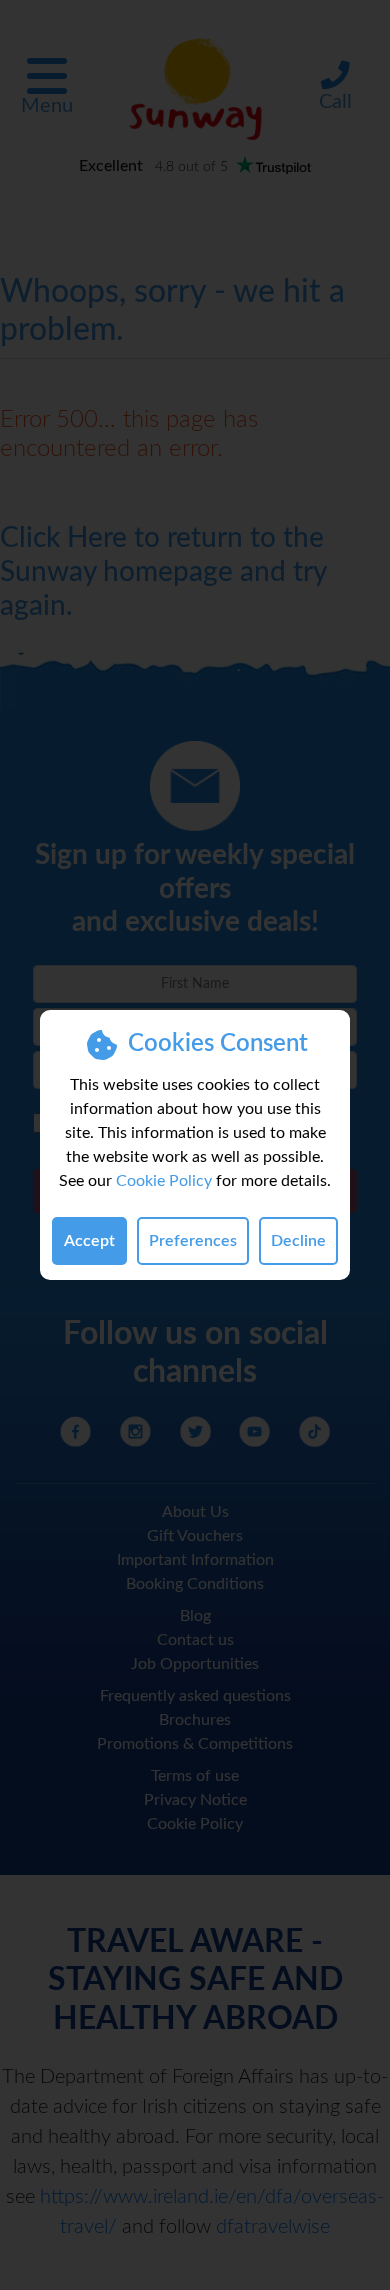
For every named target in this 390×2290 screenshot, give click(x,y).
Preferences (193, 1241)
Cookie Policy (164, 1181)
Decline (298, 1241)
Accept (89, 1241)
